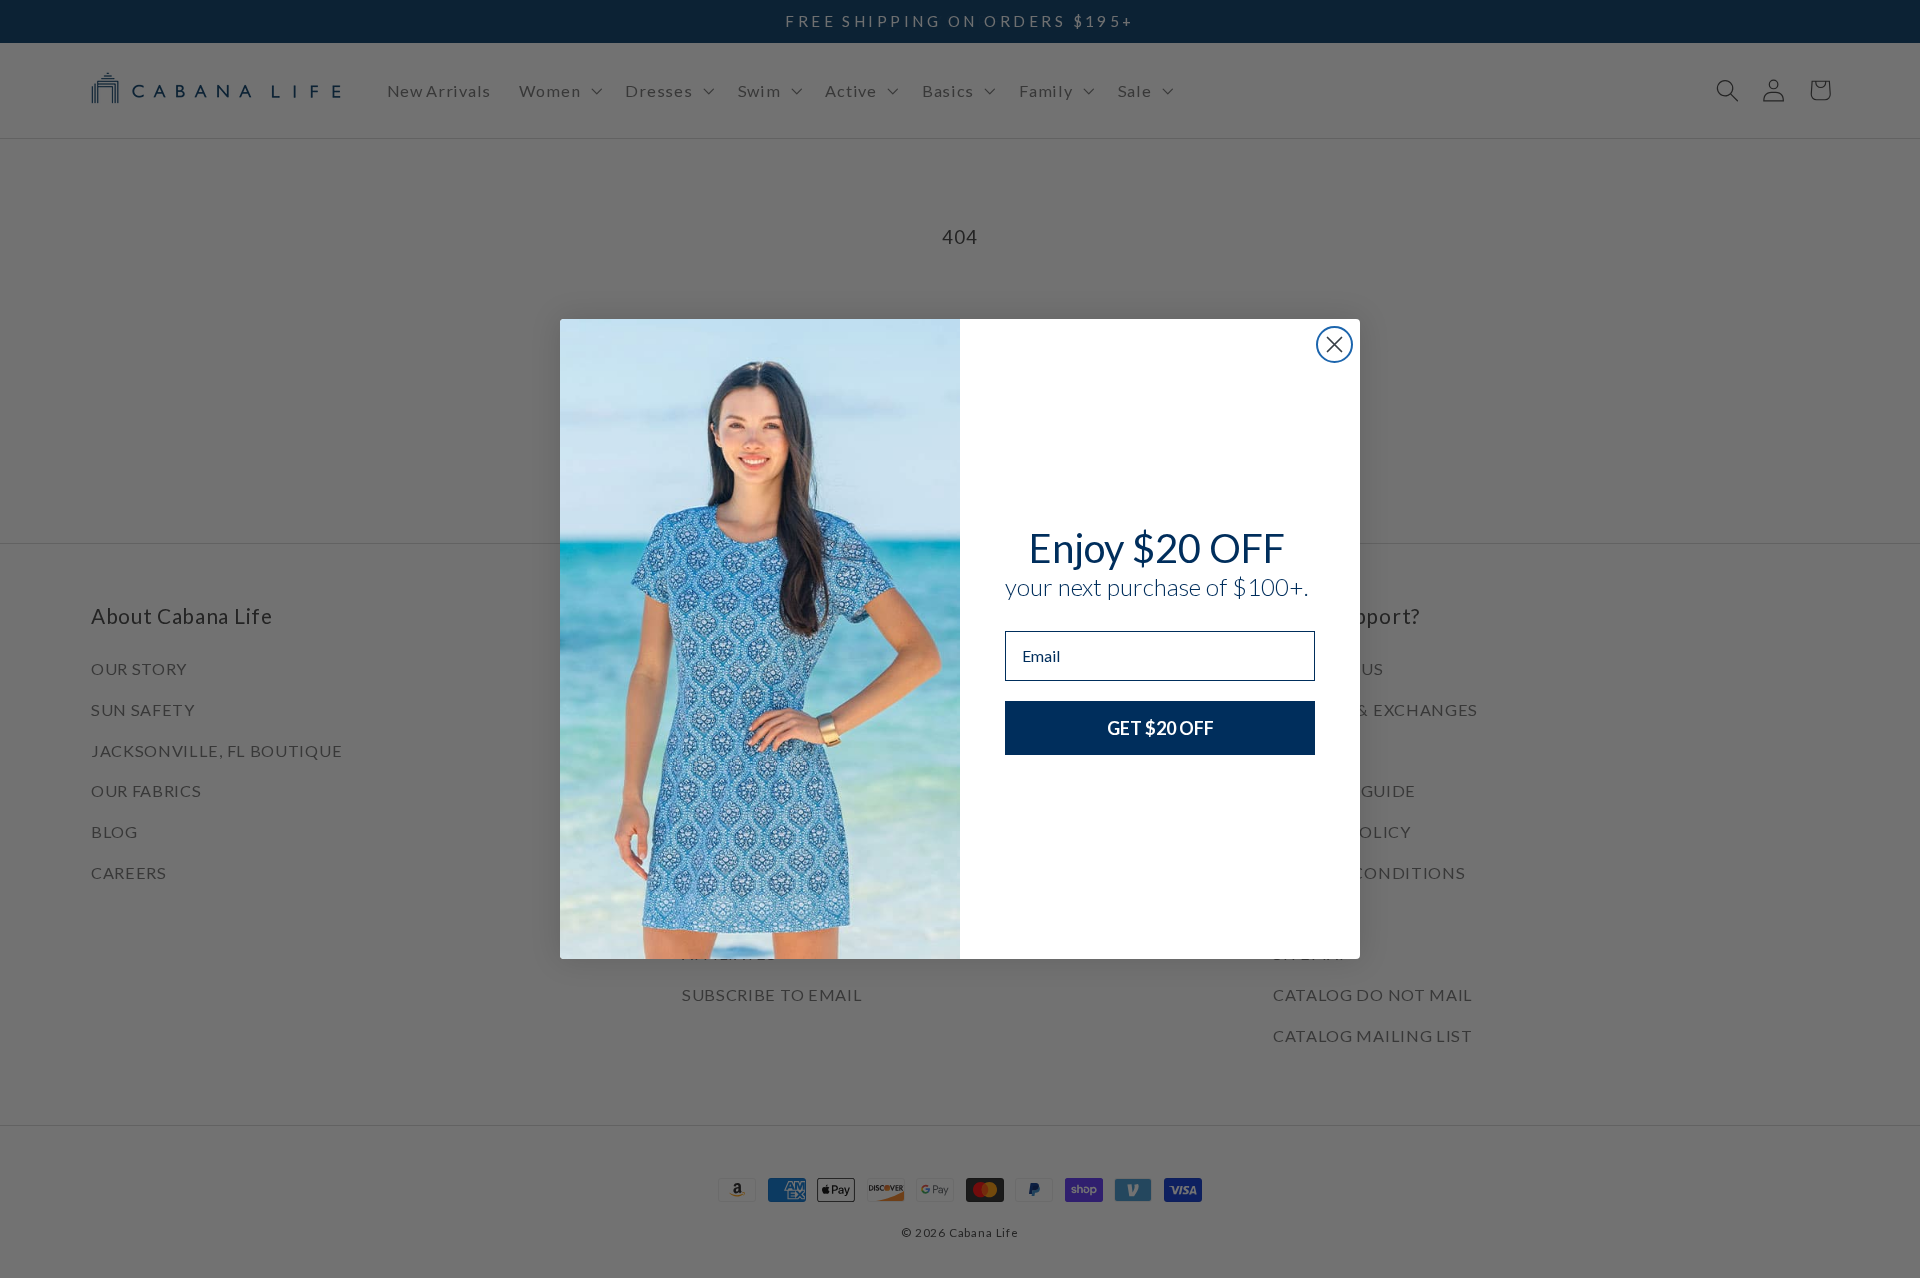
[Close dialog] (1334, 344)
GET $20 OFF (1160, 728)
